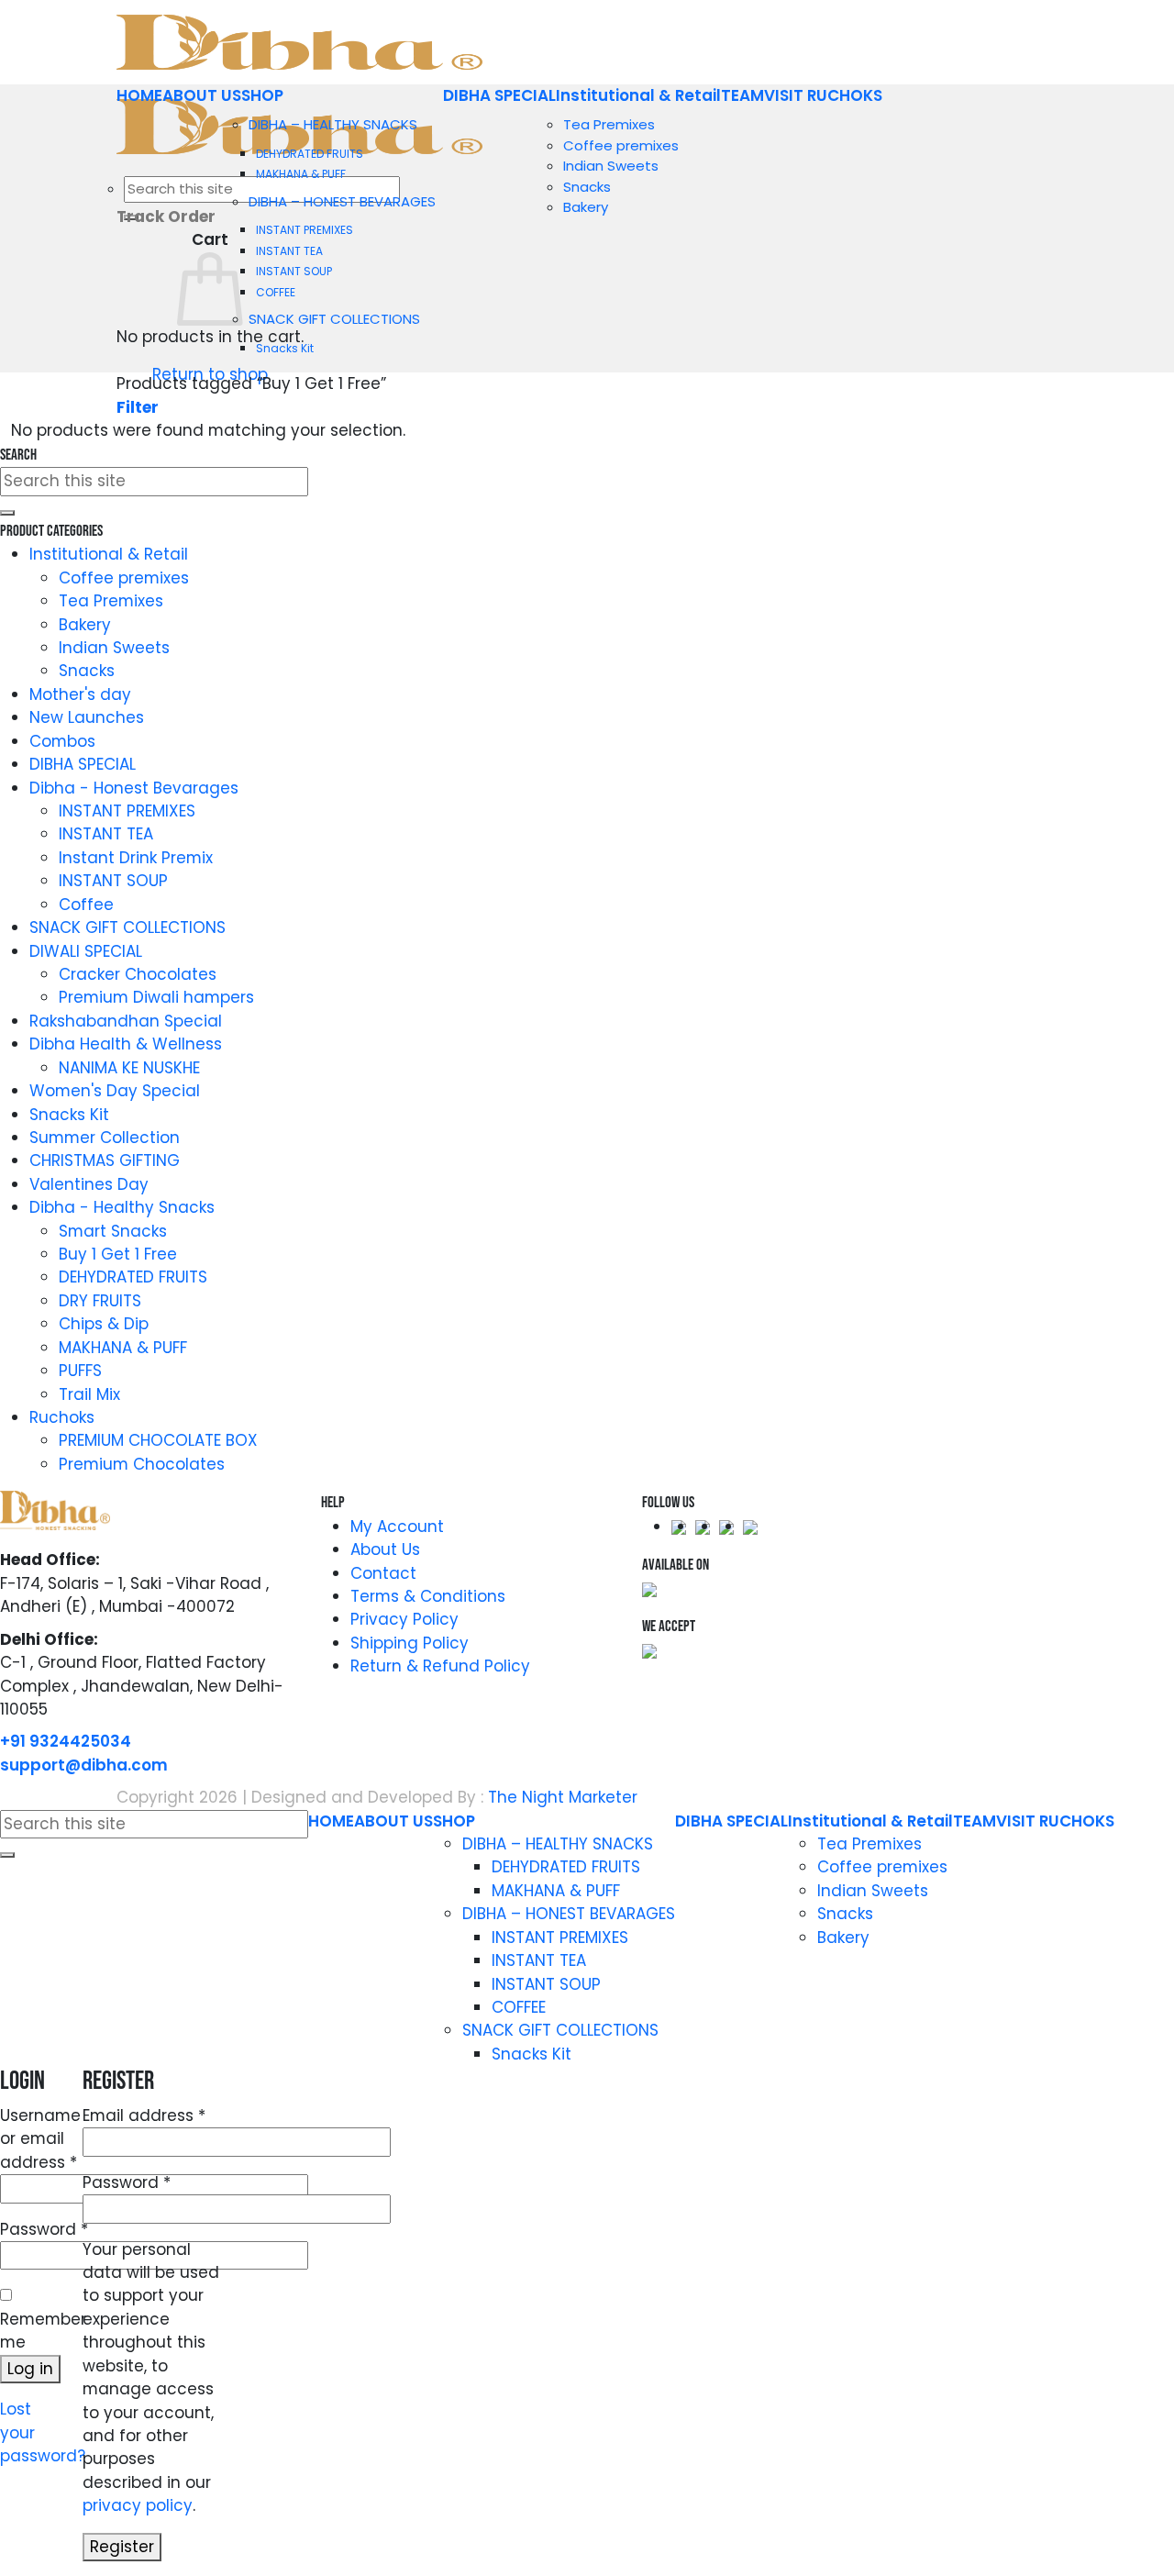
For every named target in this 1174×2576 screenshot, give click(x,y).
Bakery (586, 207)
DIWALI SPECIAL (86, 951)
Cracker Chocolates (138, 974)
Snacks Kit (285, 348)
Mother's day (80, 694)
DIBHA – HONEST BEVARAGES (342, 201)
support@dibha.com (84, 1765)
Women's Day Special (115, 1091)
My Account (397, 1527)
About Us (385, 1549)
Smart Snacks (113, 1231)
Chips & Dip (104, 1324)
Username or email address (40, 2139)
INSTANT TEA (289, 251)
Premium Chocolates (142, 1464)
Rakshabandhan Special (126, 1021)
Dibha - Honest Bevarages (134, 788)
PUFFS (80, 1371)
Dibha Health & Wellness (126, 1044)
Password (44, 2229)
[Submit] (7, 513)
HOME (139, 95)
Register (122, 2547)
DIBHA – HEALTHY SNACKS (333, 124)
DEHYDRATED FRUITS (310, 154)
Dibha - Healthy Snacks (122, 1207)
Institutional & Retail (638, 95)
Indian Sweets (611, 166)
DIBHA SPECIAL (499, 95)
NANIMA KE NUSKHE (129, 1068)
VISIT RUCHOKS (823, 95)
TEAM (742, 95)
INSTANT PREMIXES (305, 230)
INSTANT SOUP (294, 271)
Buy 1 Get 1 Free (118, 1254)
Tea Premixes (609, 124)
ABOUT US (202, 95)
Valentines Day (89, 1184)
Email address (144, 2115)
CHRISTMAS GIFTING (105, 1160)
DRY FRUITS (100, 1301)
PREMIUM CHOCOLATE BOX (158, 1440)
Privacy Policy (404, 1619)
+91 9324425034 (66, 1741)
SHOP (262, 95)
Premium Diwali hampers (156, 997)
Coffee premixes (621, 145)
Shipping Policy (410, 1643)
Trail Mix (89, 1394)
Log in (30, 2369)
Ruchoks (62, 1417)
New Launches (87, 717)
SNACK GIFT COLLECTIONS (334, 319)
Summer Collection (105, 1138)
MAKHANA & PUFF (301, 174)
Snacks (587, 187)
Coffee (86, 905)
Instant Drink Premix (136, 858)
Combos (62, 741)
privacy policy (138, 2505)
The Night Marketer (563, 1797)
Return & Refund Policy (440, 1666)
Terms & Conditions (428, 1596)
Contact (383, 1573)
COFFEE (276, 292)
